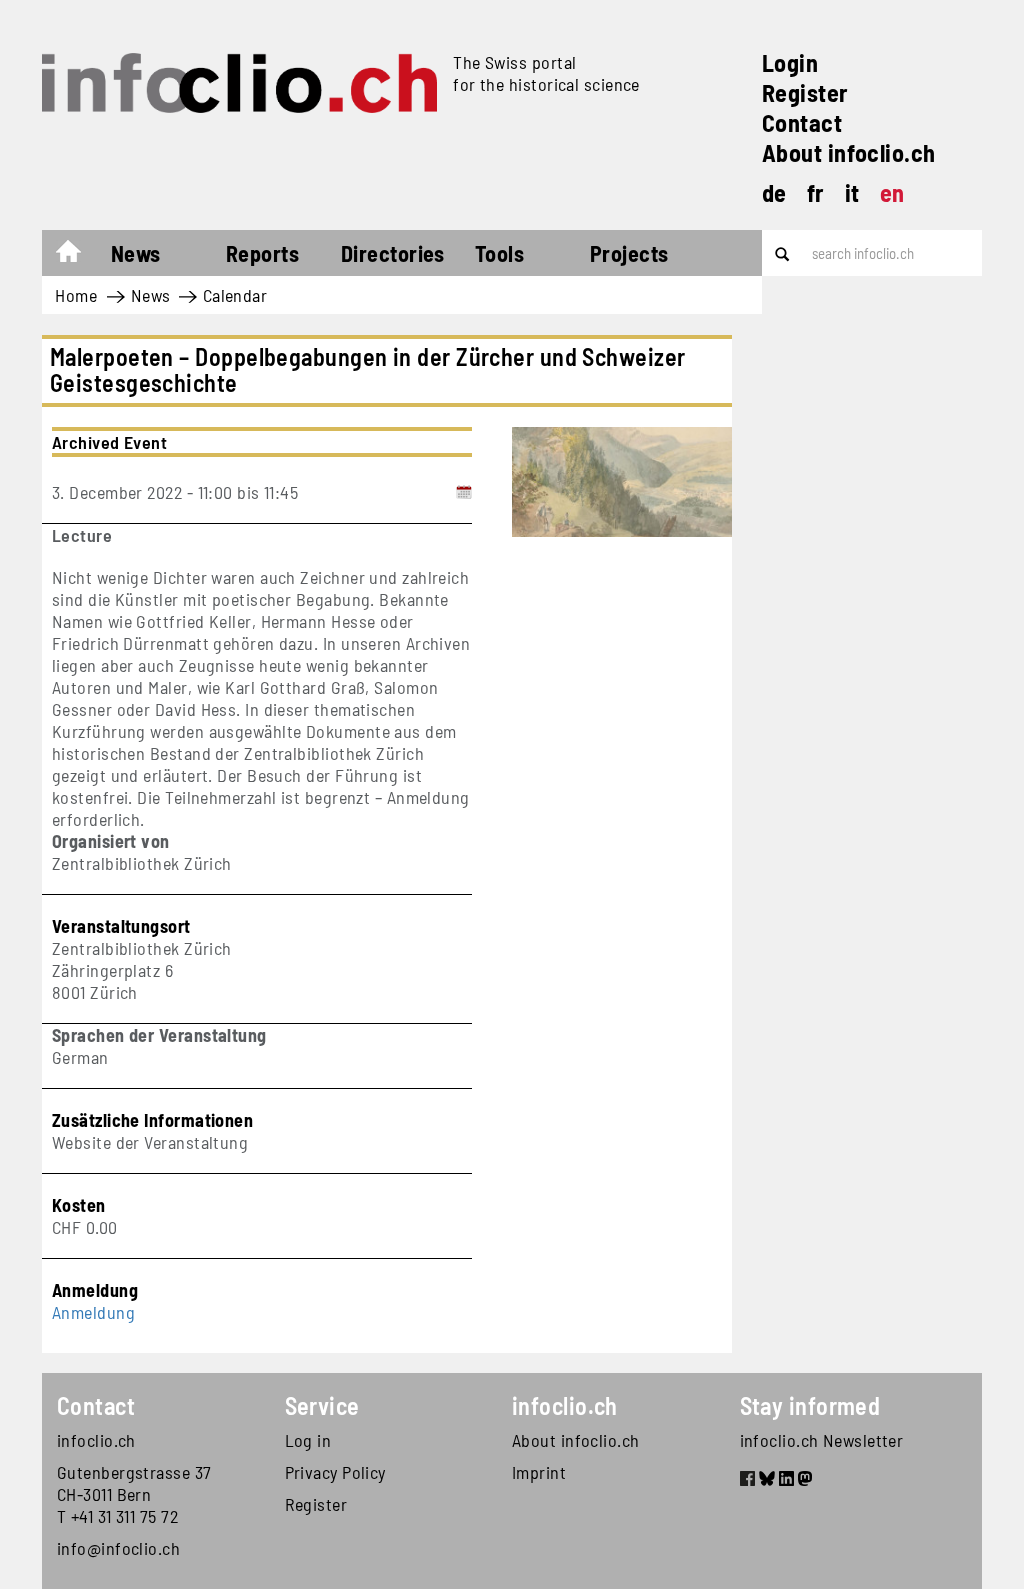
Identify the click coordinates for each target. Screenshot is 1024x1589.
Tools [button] (499, 253)
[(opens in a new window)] (747, 1481)
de (774, 192)
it (852, 192)
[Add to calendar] (464, 492)
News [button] (136, 253)
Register (805, 92)
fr (816, 192)
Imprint (539, 1472)
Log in (308, 1440)
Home (78, 256)
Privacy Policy (335, 1472)
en (892, 192)
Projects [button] (629, 253)
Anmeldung (93, 1312)
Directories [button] (393, 253)
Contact (802, 122)
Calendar (235, 295)
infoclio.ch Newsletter (822, 1440)
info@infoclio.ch (118, 1548)
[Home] (239, 83)
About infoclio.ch (849, 152)
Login (790, 62)
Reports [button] (262, 253)
